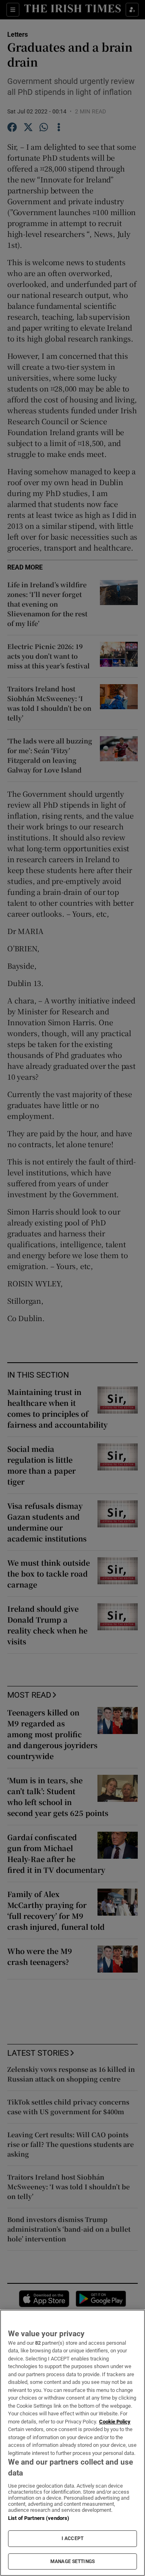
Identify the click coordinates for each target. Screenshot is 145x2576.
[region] (72, 2443)
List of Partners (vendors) (39, 2518)
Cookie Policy (115, 2422)
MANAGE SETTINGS (72, 2561)
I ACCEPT (72, 2538)
